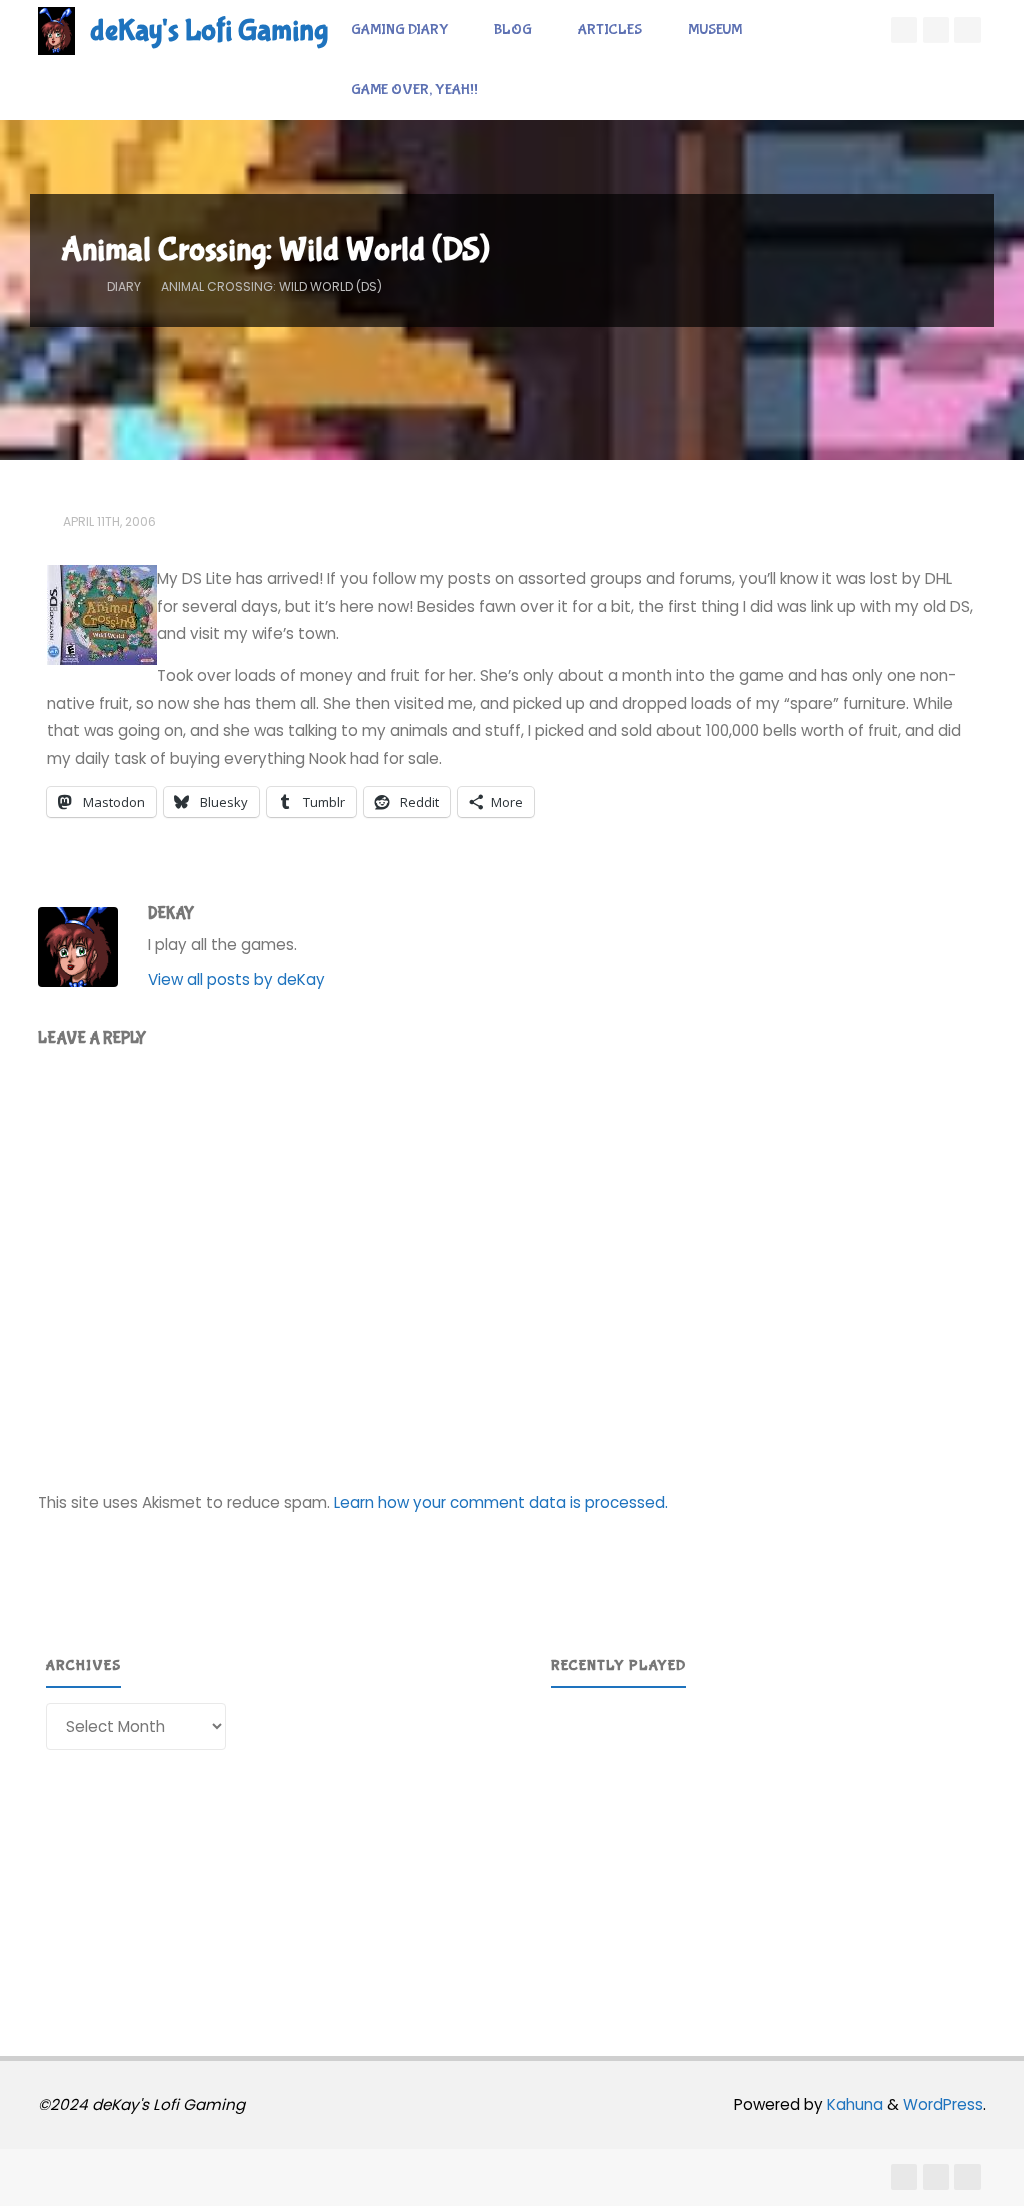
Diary (124, 286)
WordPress (943, 2104)
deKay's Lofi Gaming (209, 30)
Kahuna (853, 2104)
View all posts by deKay (236, 979)
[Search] (522, 90)
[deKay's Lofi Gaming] (56, 29)
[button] (582, 1845)
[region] (764, 1845)
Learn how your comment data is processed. (501, 1502)
